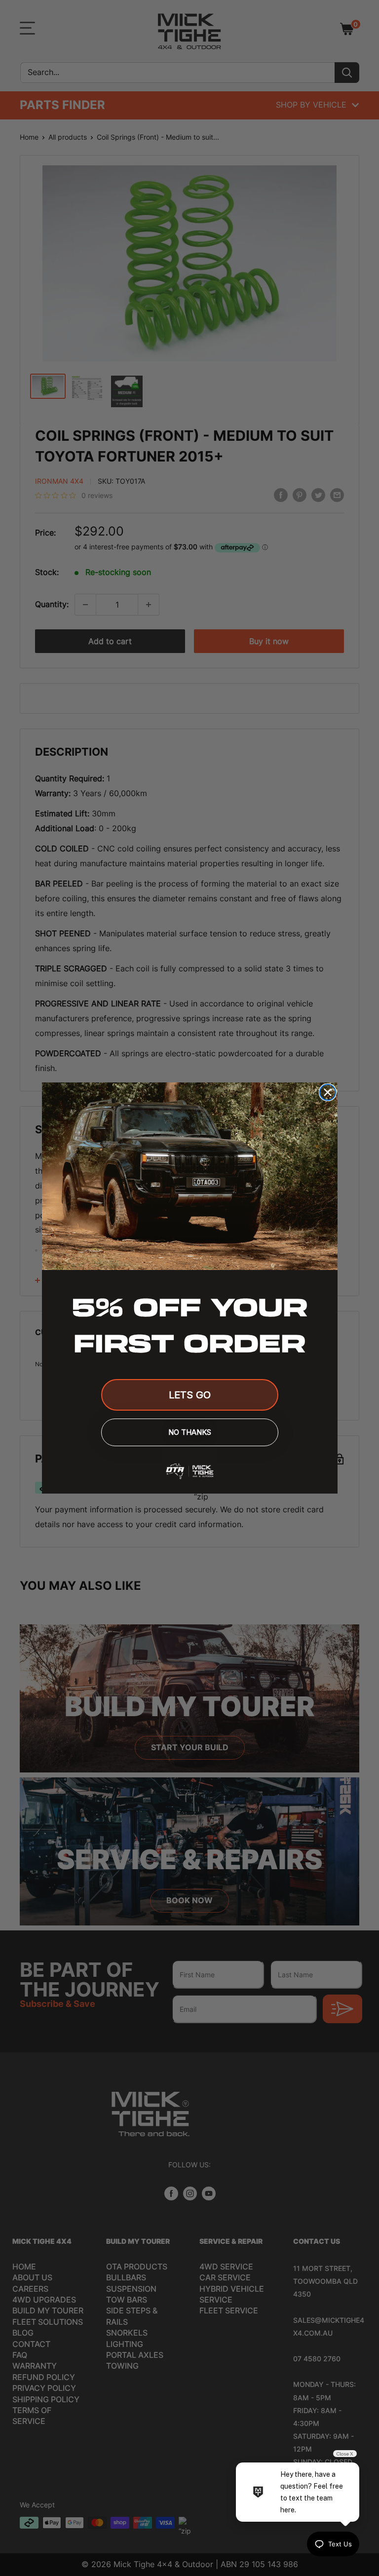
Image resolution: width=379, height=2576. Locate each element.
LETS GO (190, 1395)
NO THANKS (190, 1432)
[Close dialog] (328, 1092)
